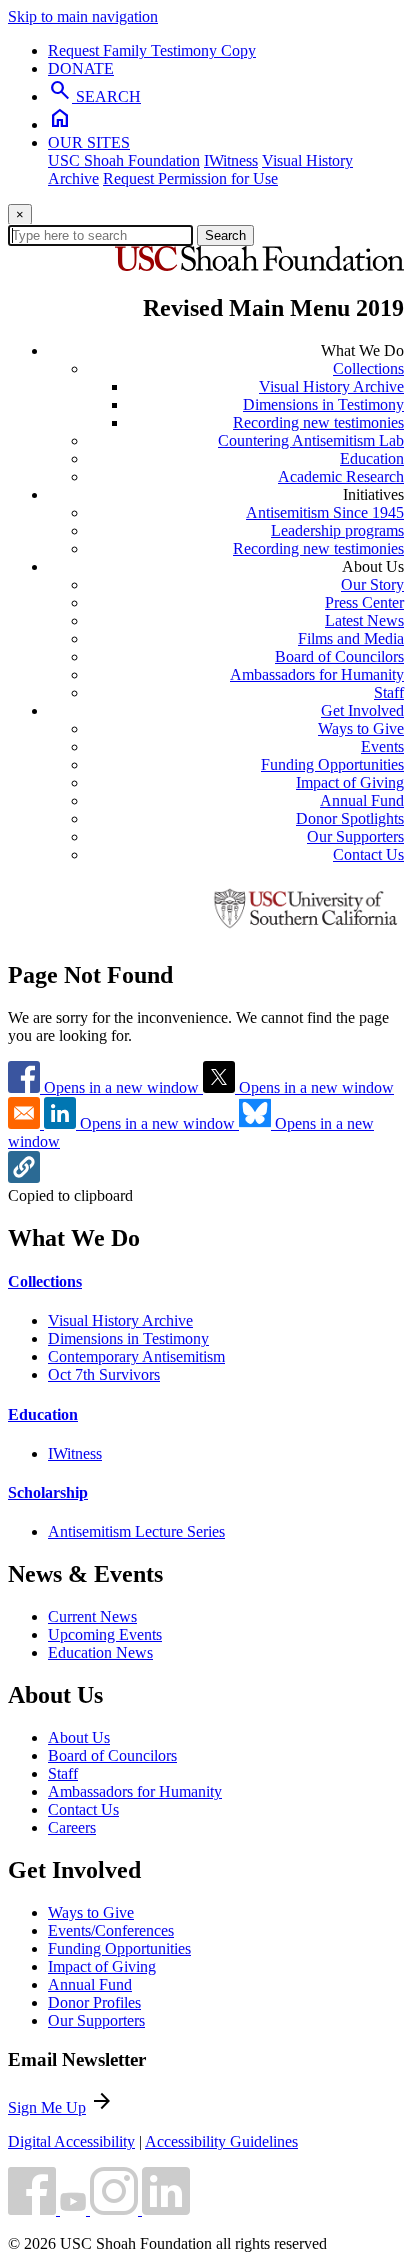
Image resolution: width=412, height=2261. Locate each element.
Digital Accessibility (71, 2141)
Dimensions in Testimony (323, 404)
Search (225, 235)
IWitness (231, 160)
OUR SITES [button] (89, 142)
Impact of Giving (350, 782)
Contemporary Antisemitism (136, 1356)
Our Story (372, 584)
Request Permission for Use (190, 178)
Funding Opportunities (332, 764)
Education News (100, 1652)
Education (372, 458)
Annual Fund (362, 800)
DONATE (81, 68)
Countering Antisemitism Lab (311, 440)
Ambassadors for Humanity (317, 674)
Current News (92, 1616)
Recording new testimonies (318, 422)
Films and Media (351, 638)
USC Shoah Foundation (124, 160)
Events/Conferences (111, 1930)
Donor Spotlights (350, 818)
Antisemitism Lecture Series (136, 1531)
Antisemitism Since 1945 (325, 512)
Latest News (364, 620)
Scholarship (48, 1492)
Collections (368, 368)
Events (382, 746)
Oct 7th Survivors (104, 1374)
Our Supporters (355, 836)
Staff (389, 692)
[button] (24, 1177)
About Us (79, 1737)
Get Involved (362, 710)
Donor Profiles (94, 2002)
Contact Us (368, 854)
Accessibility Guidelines (221, 2141)
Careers (72, 1827)
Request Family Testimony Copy (152, 50)
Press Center (364, 602)
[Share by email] (26, 1123)
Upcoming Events (105, 1634)
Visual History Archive (331, 386)
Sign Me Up (47, 2107)
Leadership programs (337, 530)
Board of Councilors (339, 656)
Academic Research (341, 476)
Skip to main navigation (83, 16)
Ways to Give (361, 728)
